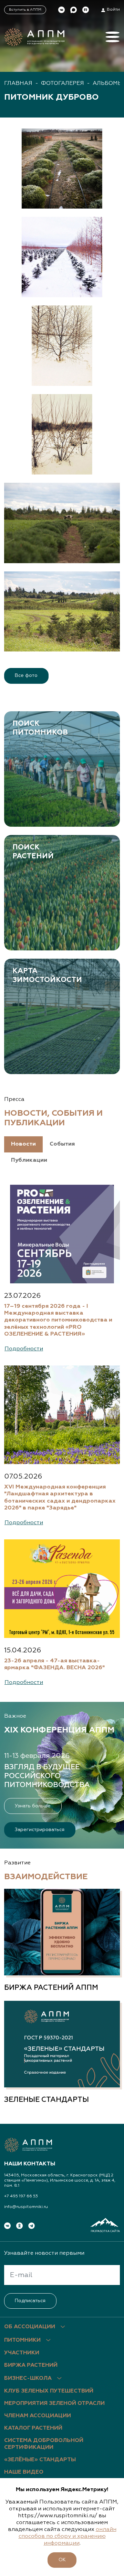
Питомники (22, 2340)
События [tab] (62, 1144)
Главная (18, 83)
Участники (22, 2353)
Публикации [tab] (29, 1160)
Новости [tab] (23, 1144)
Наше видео (24, 2472)
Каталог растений (33, 2428)
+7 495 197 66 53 (21, 2196)
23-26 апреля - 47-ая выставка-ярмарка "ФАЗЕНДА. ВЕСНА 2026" (54, 1664)
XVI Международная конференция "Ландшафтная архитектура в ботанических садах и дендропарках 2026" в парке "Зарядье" (60, 1497)
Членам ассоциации (38, 2416)
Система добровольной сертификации (44, 2444)
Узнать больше (33, 1806)
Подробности (24, 1349)
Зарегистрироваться (40, 1830)
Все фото (26, 676)
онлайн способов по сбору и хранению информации (68, 2536)
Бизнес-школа (28, 2378)
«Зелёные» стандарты (40, 2460)
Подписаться (30, 2301)
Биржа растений (31, 2365)
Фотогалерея (63, 83)
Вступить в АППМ (25, 10)
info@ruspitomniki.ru (26, 2207)
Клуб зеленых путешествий (49, 2391)
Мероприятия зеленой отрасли (54, 2404)
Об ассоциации (30, 2327)
